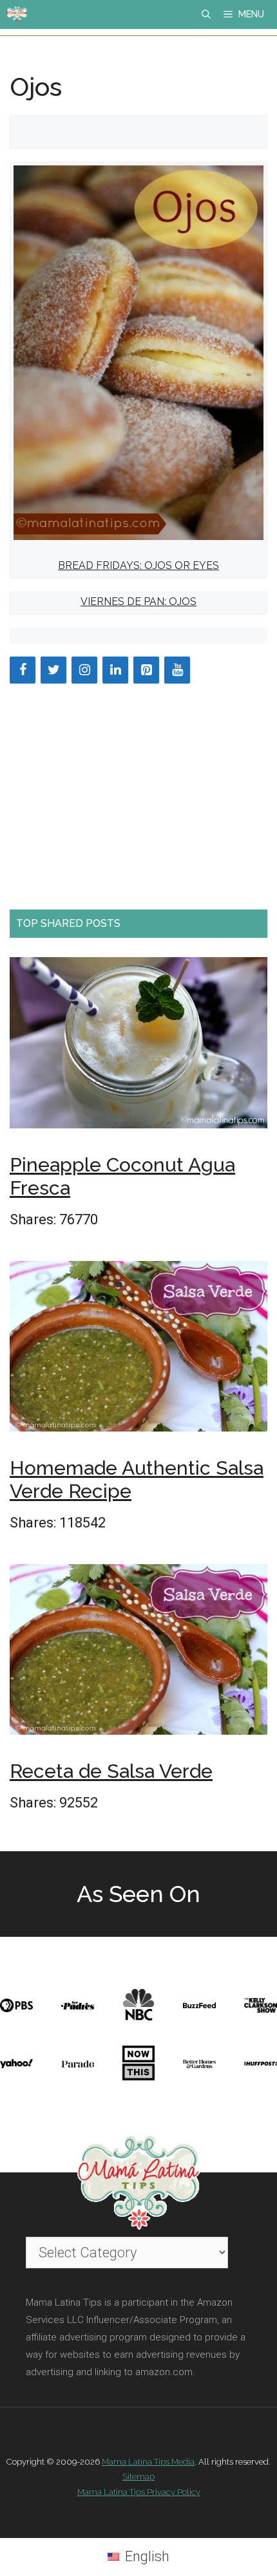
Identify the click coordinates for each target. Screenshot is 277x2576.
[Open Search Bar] (206, 14)
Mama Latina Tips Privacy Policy (139, 2492)
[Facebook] (23, 670)
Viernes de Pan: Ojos (138, 602)
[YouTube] (177, 670)
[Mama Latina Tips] (17, 14)
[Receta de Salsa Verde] (138, 1654)
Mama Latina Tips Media (148, 2462)
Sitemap (138, 2477)
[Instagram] (84, 670)
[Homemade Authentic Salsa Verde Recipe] (138, 1350)
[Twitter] (53, 670)
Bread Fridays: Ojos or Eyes (138, 565)
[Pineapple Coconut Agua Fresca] (138, 1047)
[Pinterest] (146, 670)
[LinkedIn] (115, 670)
